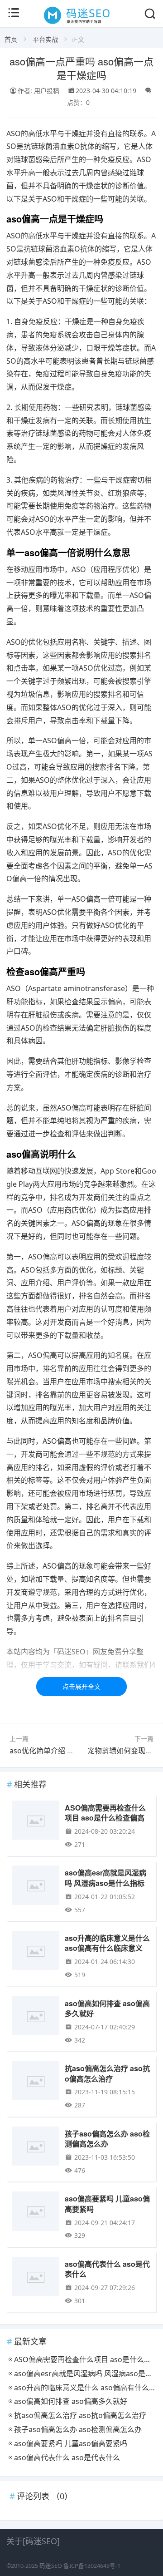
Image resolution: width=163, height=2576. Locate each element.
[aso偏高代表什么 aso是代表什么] (36, 2279)
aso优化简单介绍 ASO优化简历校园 (67, 1751)
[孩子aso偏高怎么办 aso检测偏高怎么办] (36, 2149)
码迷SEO (51, 2566)
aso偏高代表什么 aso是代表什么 (107, 2269)
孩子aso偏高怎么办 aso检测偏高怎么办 (107, 2139)
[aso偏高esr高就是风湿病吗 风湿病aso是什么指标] (36, 1888)
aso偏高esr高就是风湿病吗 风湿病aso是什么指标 (105, 1878)
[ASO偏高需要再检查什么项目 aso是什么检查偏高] (36, 1823)
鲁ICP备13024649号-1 (92, 2566)
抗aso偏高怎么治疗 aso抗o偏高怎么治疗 (107, 2073)
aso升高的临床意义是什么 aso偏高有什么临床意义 (107, 1943)
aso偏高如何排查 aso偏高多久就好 (107, 2008)
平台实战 (45, 39)
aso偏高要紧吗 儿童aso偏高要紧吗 (107, 2203)
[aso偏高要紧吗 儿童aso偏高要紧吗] (36, 2213)
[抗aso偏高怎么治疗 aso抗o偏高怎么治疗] (36, 2083)
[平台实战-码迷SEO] (81, 24)
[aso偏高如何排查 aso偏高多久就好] (36, 2018)
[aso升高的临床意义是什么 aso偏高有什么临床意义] (36, 1953)
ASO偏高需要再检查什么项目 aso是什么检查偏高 (105, 1813)
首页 (11, 39)
